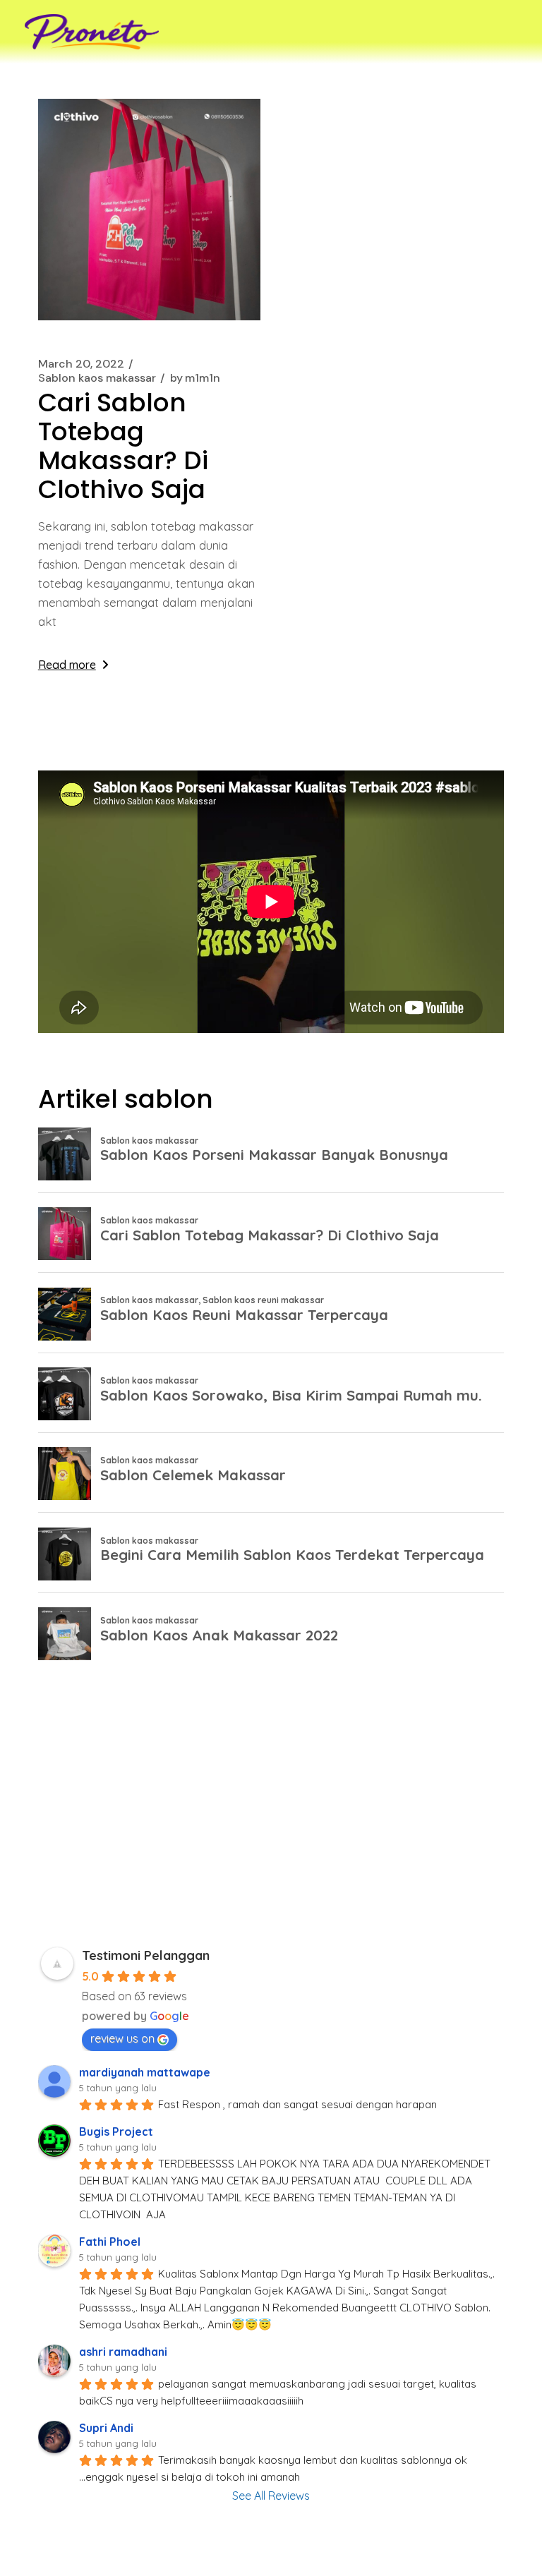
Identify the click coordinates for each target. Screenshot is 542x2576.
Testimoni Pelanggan (146, 1955)
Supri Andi (106, 2428)
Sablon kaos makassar (97, 378)
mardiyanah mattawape (145, 2072)
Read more (67, 665)
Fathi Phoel (110, 2242)
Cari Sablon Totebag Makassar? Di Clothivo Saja (123, 446)
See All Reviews (271, 2496)
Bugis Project (116, 2131)
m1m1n (195, 378)
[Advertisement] (271, 1808)
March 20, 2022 (81, 364)
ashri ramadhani (123, 2352)
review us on (122, 2038)
